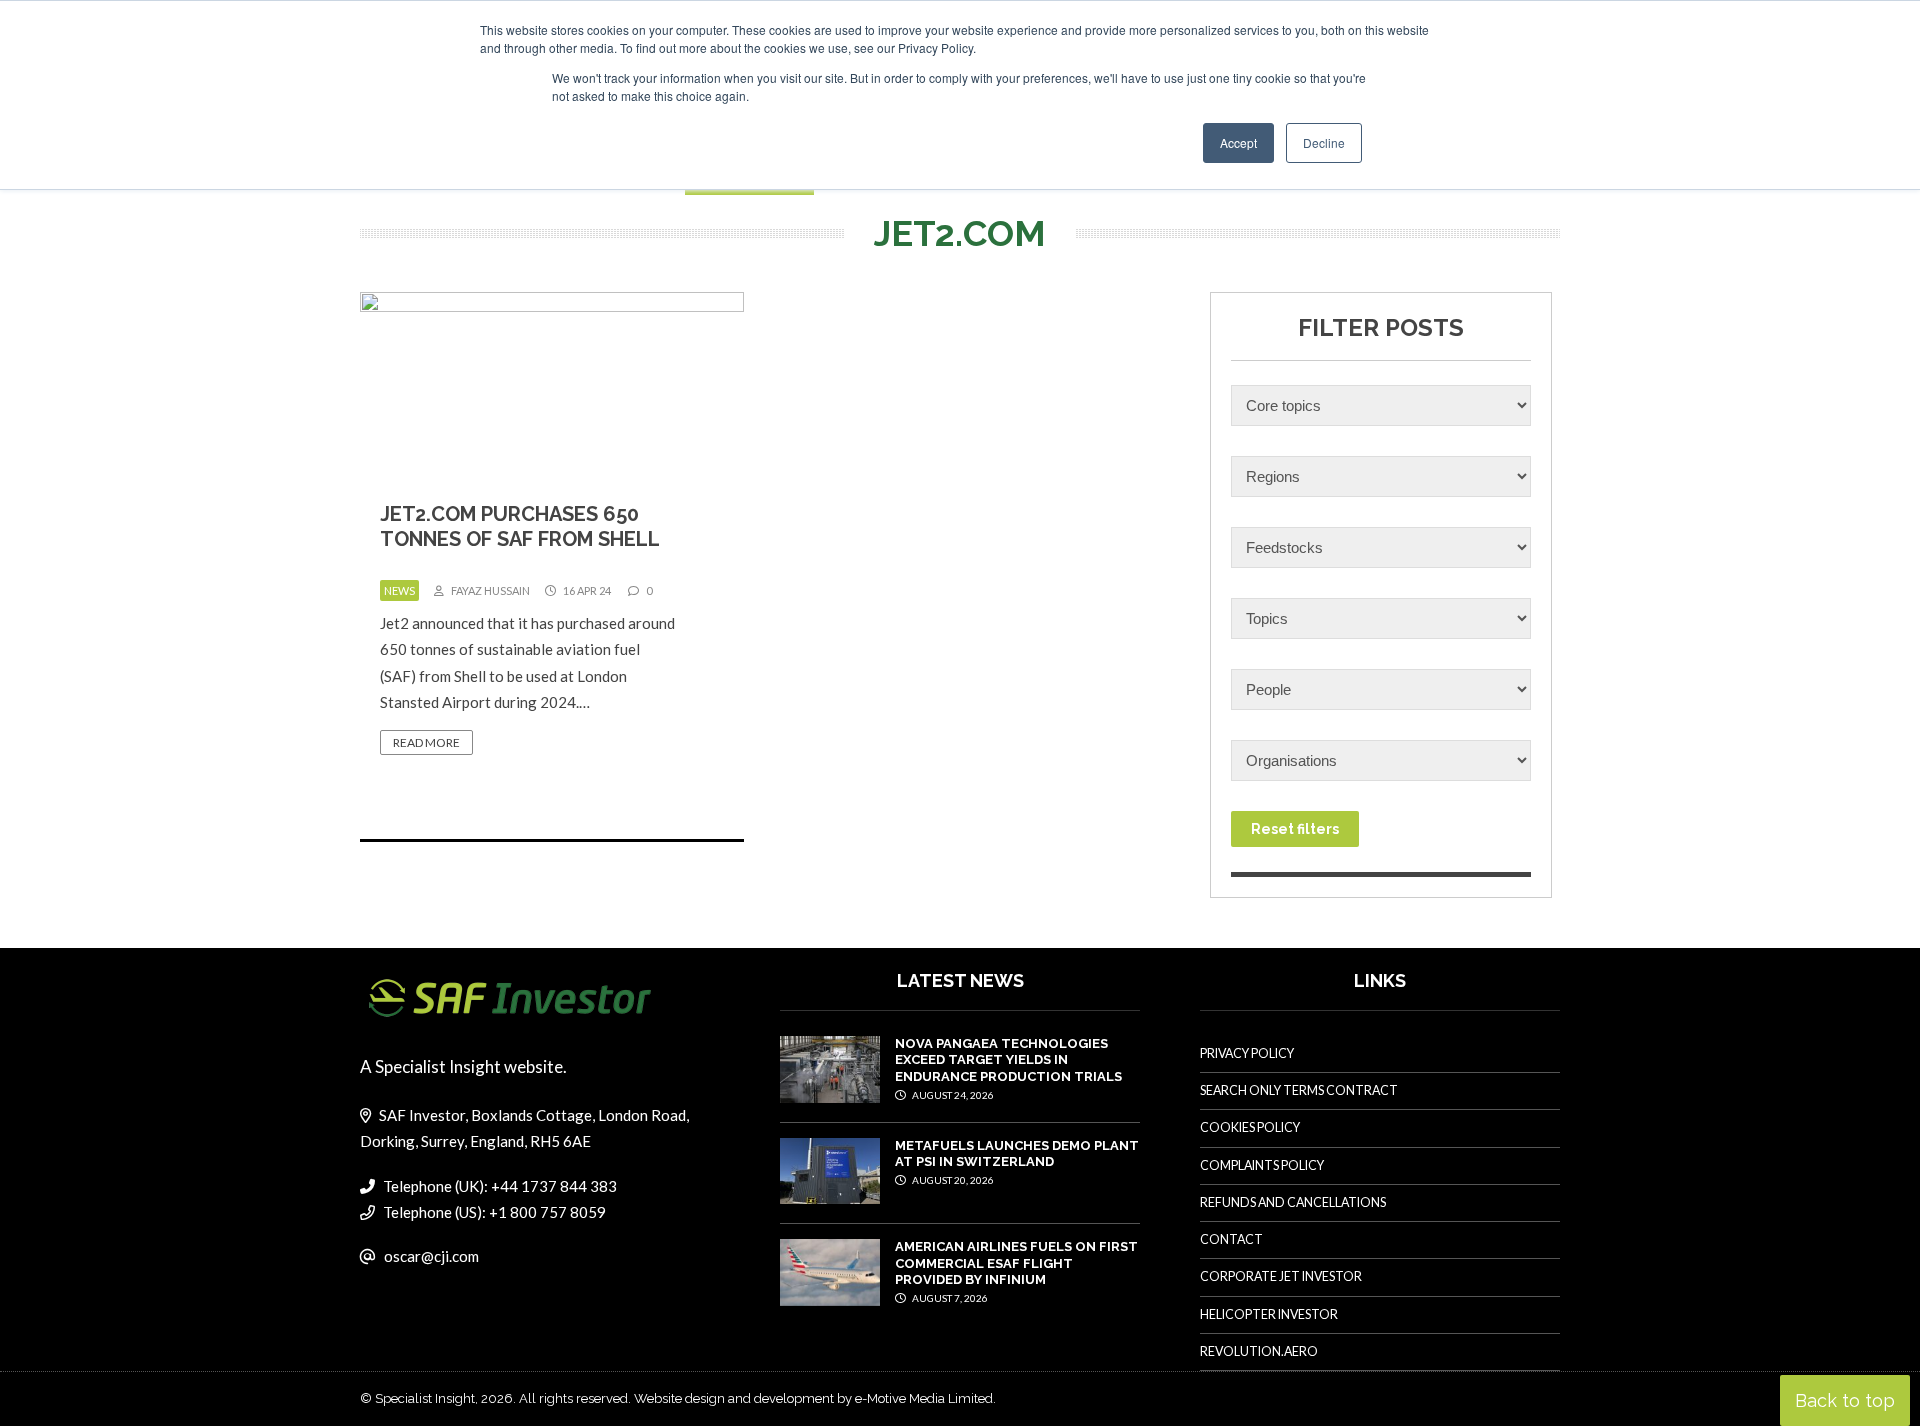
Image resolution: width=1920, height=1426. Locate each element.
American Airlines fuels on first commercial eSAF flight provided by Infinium (1016, 1263)
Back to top (1845, 1400)
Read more (426, 742)
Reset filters (1295, 829)
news (399, 590)
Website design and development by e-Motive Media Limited (813, 1398)
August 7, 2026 (949, 1298)
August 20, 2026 (952, 1180)
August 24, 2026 (952, 1095)
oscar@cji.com (431, 1256)
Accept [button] (1238, 142)
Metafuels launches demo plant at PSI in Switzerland (1017, 1153)
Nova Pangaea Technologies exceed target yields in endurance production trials (1008, 1060)
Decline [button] (1324, 142)
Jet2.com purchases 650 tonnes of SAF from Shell (520, 526)
